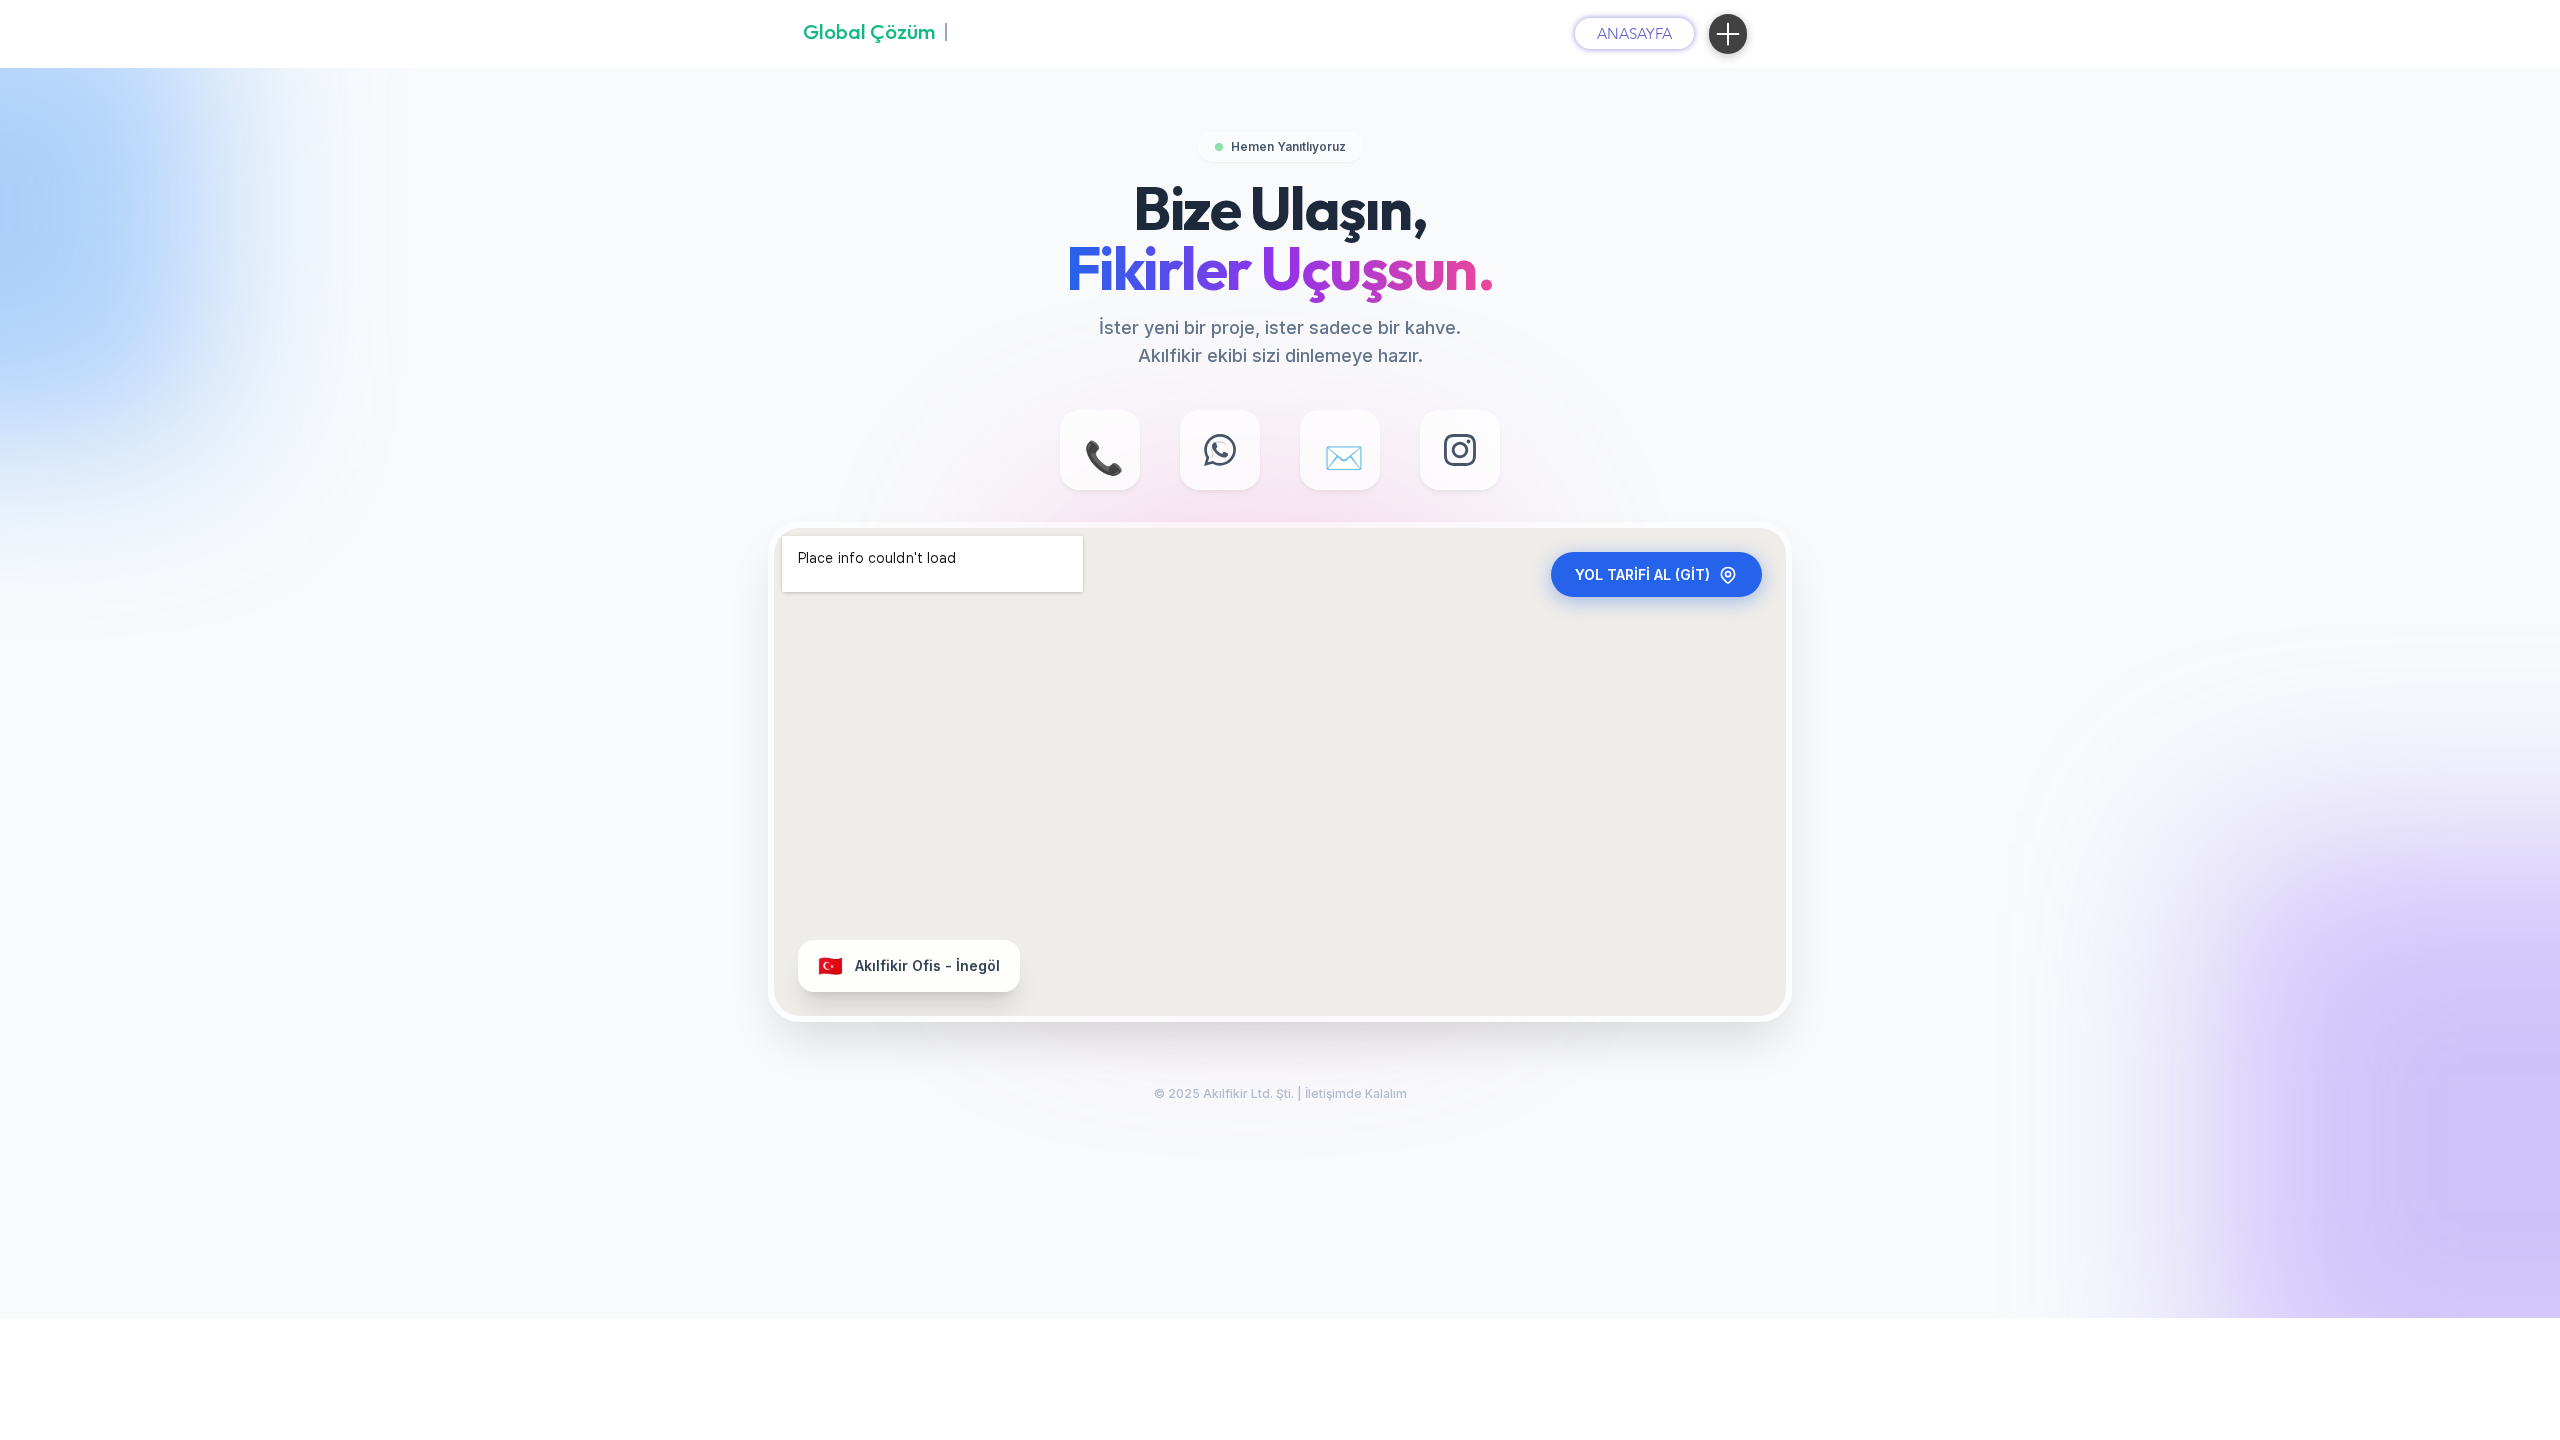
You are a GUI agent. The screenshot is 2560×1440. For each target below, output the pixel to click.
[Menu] (1728, 34)
